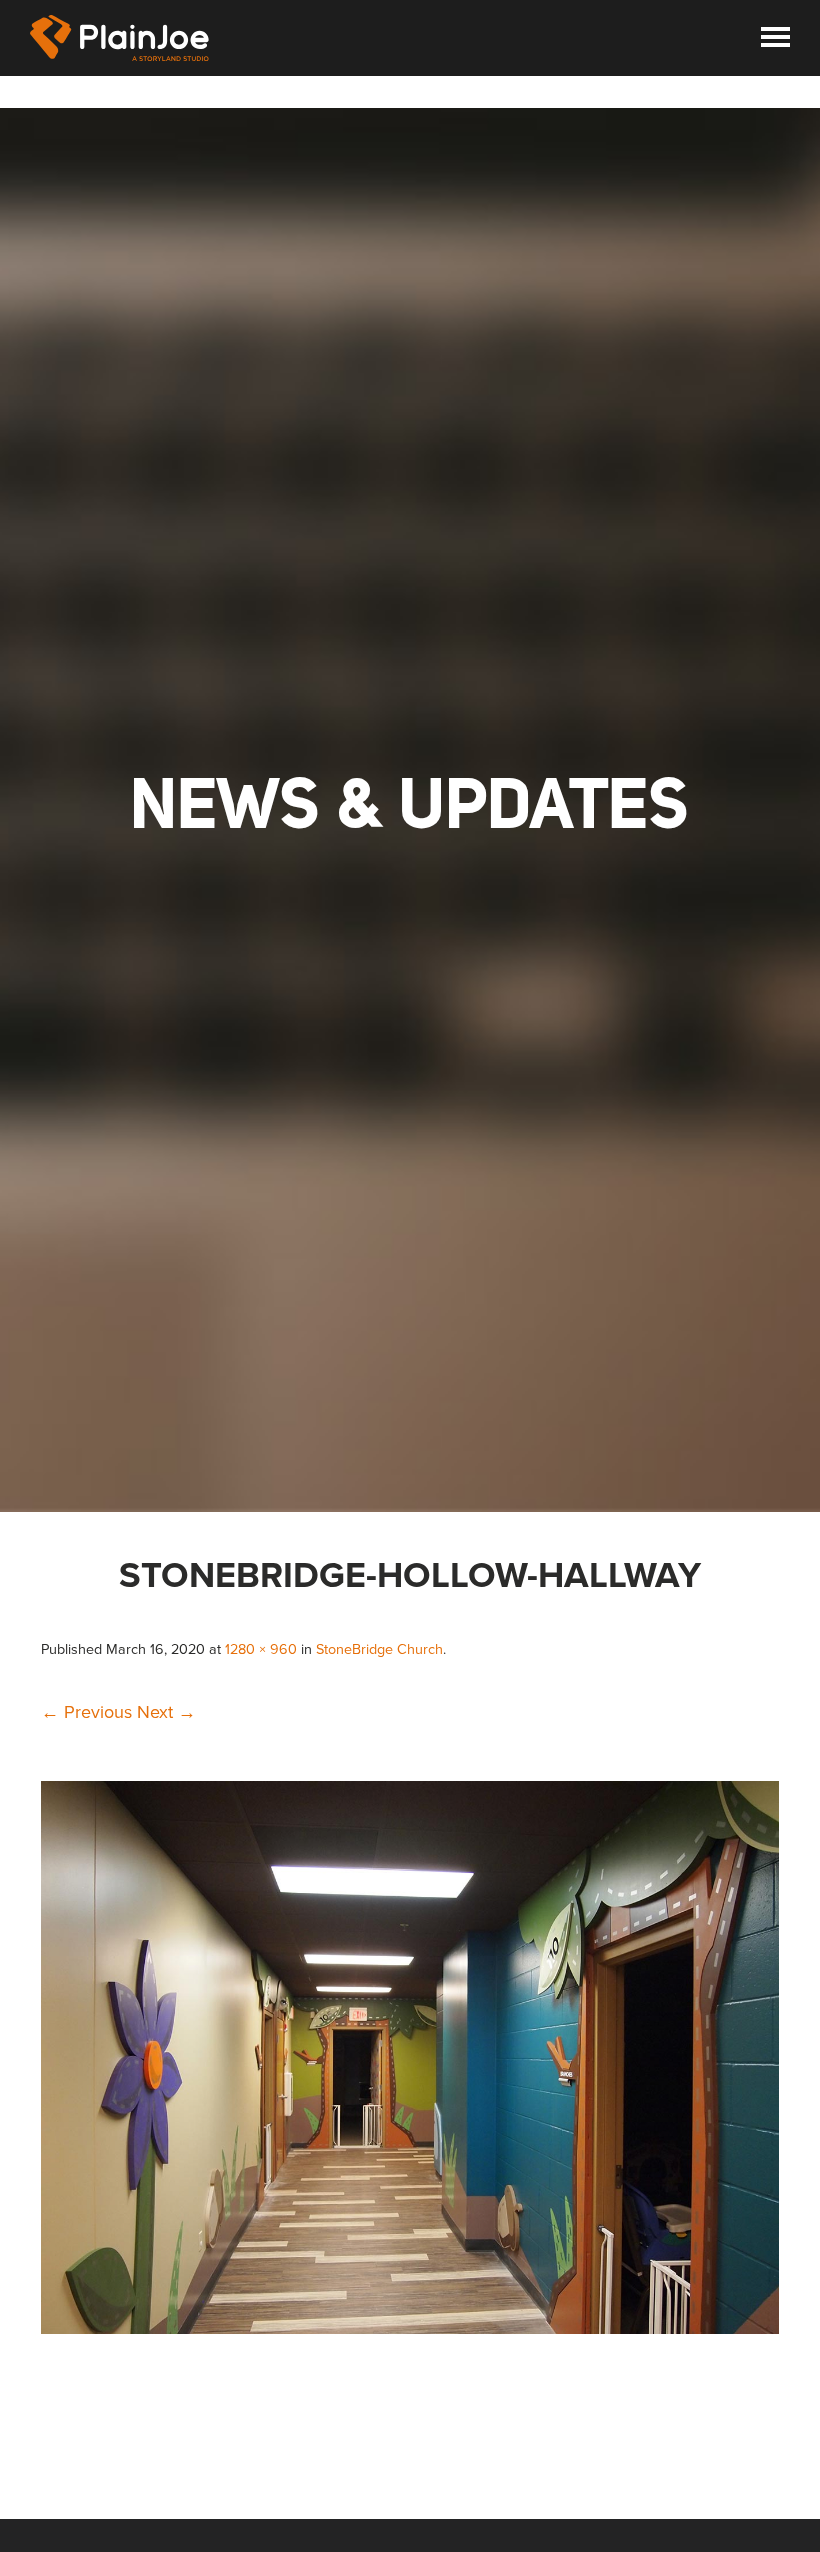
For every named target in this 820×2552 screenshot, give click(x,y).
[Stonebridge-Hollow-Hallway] (410, 2328)
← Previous (86, 1712)
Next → (166, 1712)
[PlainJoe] (120, 38)
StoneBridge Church (379, 1649)
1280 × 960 (261, 1649)
